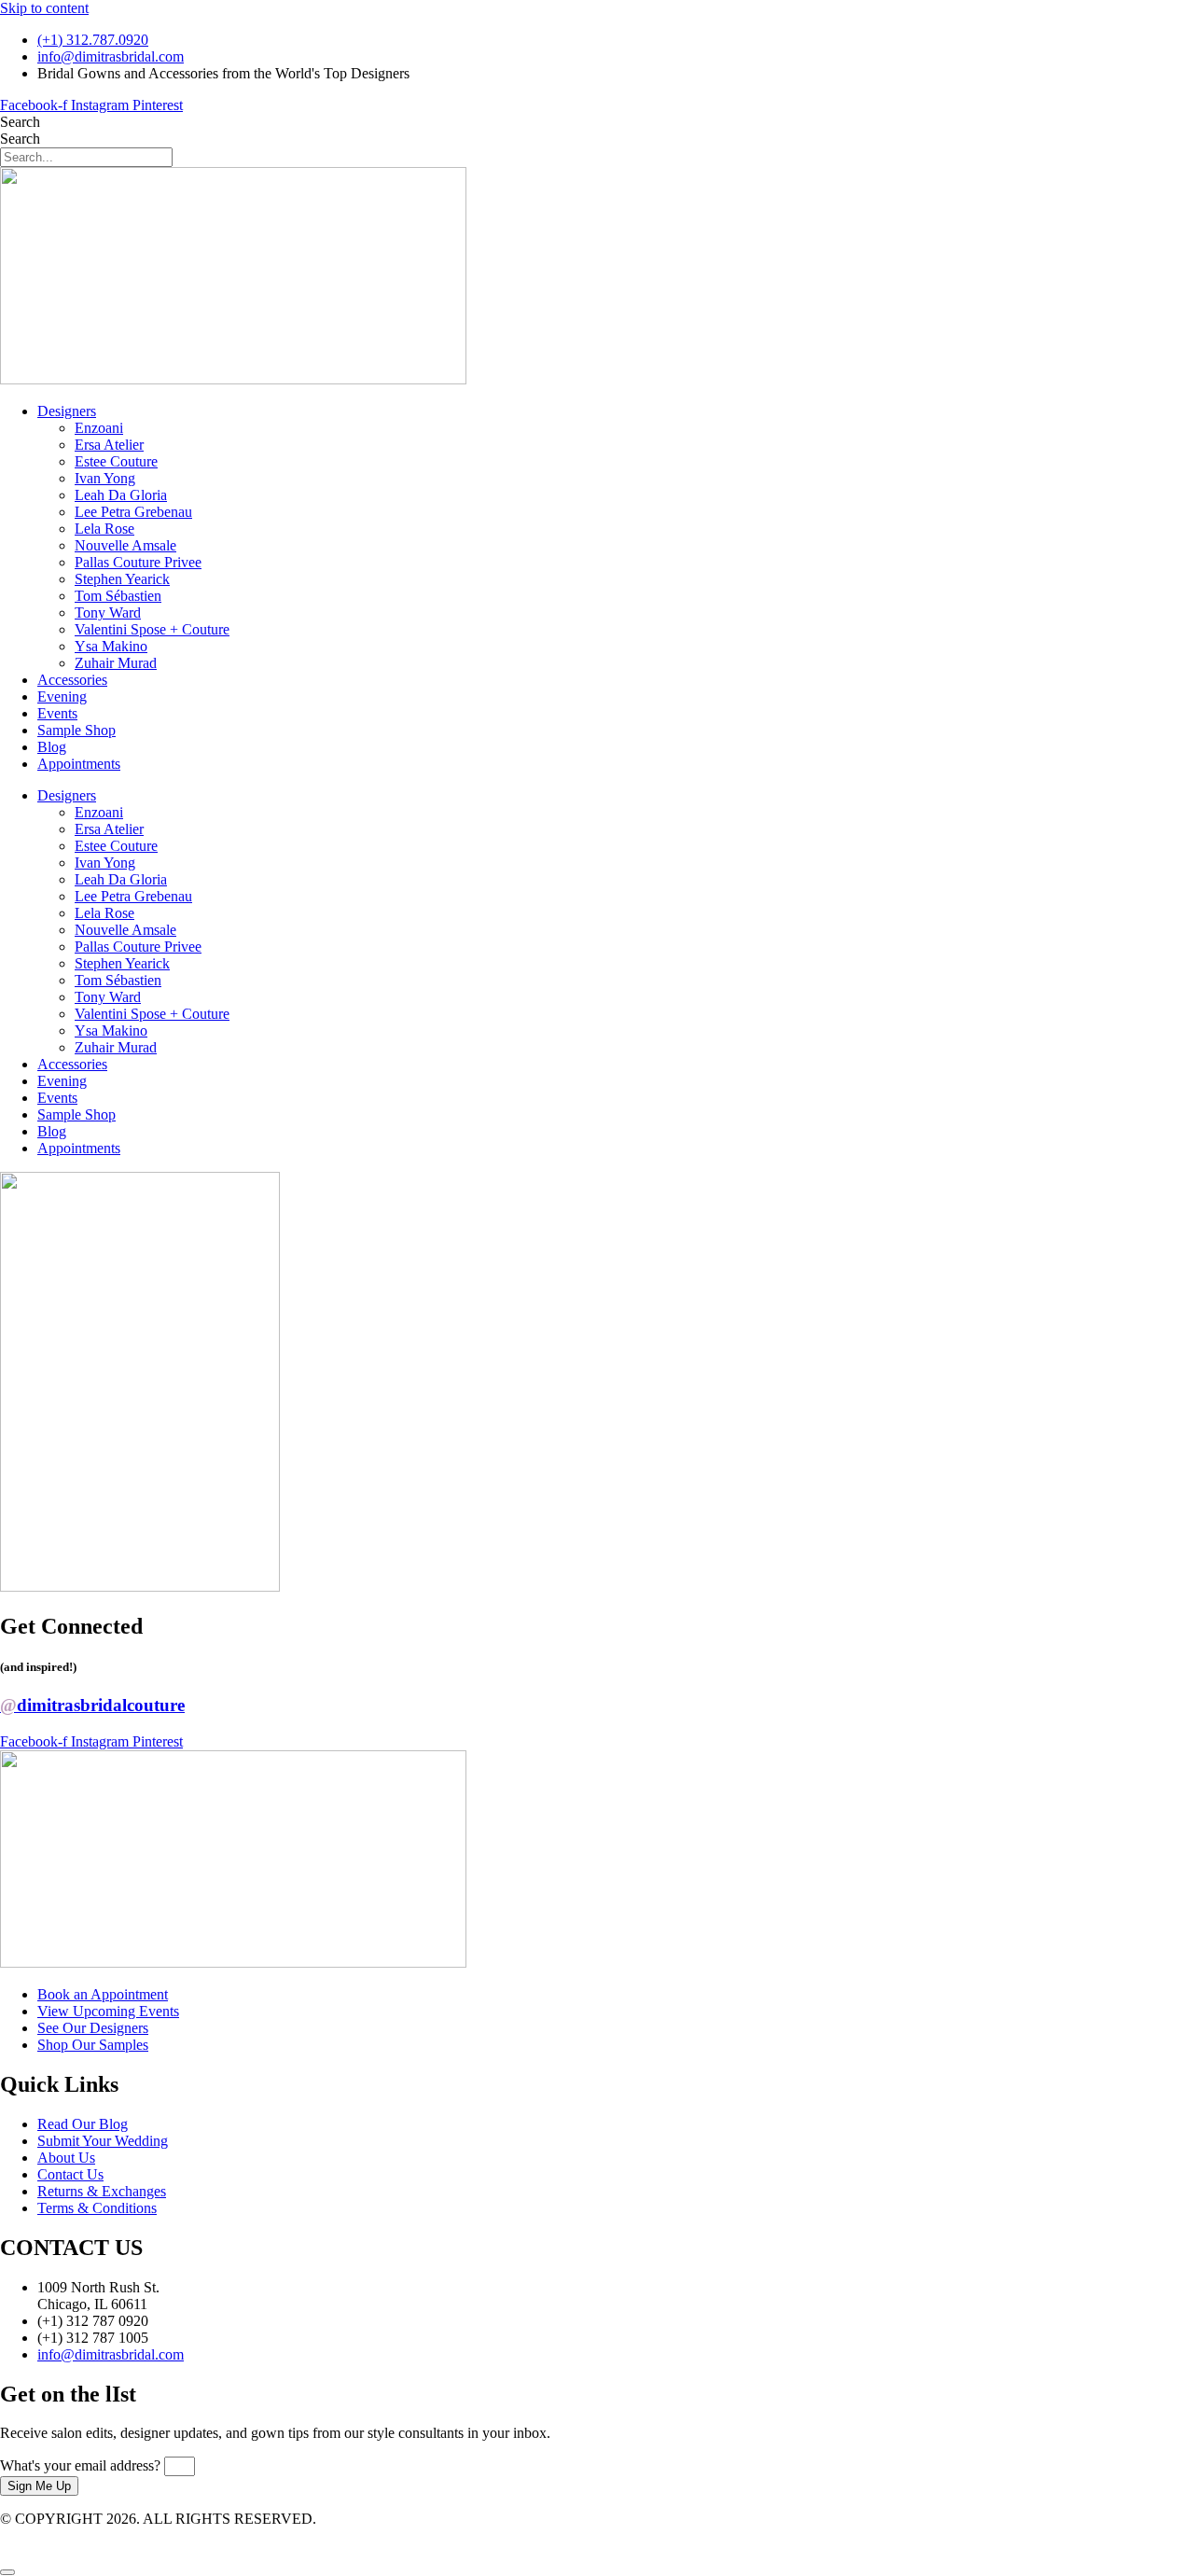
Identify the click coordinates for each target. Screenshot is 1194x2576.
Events (57, 713)
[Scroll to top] (7, 2572)
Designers (67, 411)
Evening (62, 696)
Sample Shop (76, 730)
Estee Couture (116, 461)
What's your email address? (82, 2465)
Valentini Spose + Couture (152, 629)
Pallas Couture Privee (138, 562)
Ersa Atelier (109, 445)
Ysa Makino (111, 646)
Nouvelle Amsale (125, 545)
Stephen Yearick (122, 579)
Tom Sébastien (118, 596)
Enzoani (99, 428)
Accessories (72, 680)
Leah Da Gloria (121, 495)
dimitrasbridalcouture (92, 1705)
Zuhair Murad (116, 663)
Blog (52, 747)
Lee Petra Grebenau (133, 512)
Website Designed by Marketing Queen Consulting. (152, 2535)
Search (20, 122)
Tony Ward (108, 613)
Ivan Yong (105, 478)
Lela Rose (104, 529)
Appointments (79, 764)
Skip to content (44, 8)
